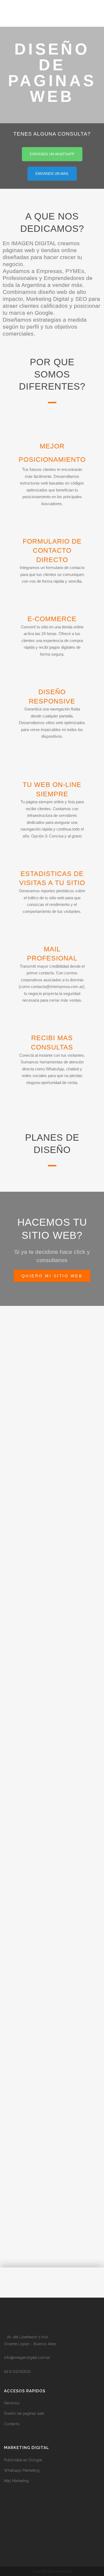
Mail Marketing (16, 2481)
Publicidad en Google (23, 2460)
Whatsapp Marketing (22, 2470)
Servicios (12, 2403)
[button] (13, 2282)
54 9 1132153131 (17, 2371)
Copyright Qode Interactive (52, 2571)
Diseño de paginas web (24, 2413)
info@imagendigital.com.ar (27, 2358)
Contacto (12, 2424)
